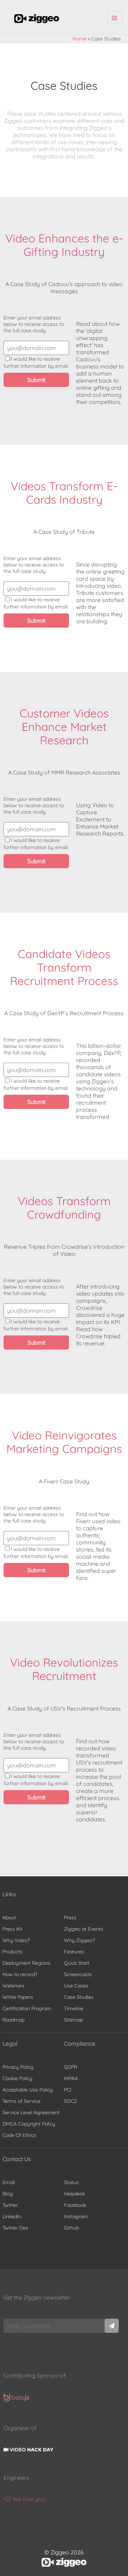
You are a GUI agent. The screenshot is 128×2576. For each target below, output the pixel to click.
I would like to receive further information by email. (36, 362)
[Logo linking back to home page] (37, 21)
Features (74, 1952)
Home (79, 39)
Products (12, 1952)
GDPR (71, 2067)
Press (70, 1918)
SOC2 (70, 2101)
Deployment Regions (26, 1963)
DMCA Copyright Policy (29, 2124)
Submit (36, 380)
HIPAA (71, 2078)
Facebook (75, 2205)
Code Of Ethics (19, 2135)
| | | (115, 18)
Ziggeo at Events (84, 1929)
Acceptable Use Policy (28, 2090)
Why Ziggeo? (79, 1940)
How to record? (20, 1974)
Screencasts (78, 1974)
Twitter (10, 2205)
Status (71, 2182)
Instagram (76, 2216)
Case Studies (79, 1997)
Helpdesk (74, 2194)
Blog (8, 2194)
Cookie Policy (17, 2078)
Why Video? (16, 1940)
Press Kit (12, 1929)
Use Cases (76, 1986)
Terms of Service (22, 2101)
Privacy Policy (18, 2067)
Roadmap (14, 2020)
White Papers (18, 1997)
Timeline (74, 2008)
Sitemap (73, 2020)
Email (9, 2182)
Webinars (13, 1986)
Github (71, 2228)
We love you (28, 2499)
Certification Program (27, 2008)
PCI (68, 2090)
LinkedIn (12, 2216)
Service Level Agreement (31, 2112)
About (9, 1918)
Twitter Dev (15, 2228)
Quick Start (77, 1963)
